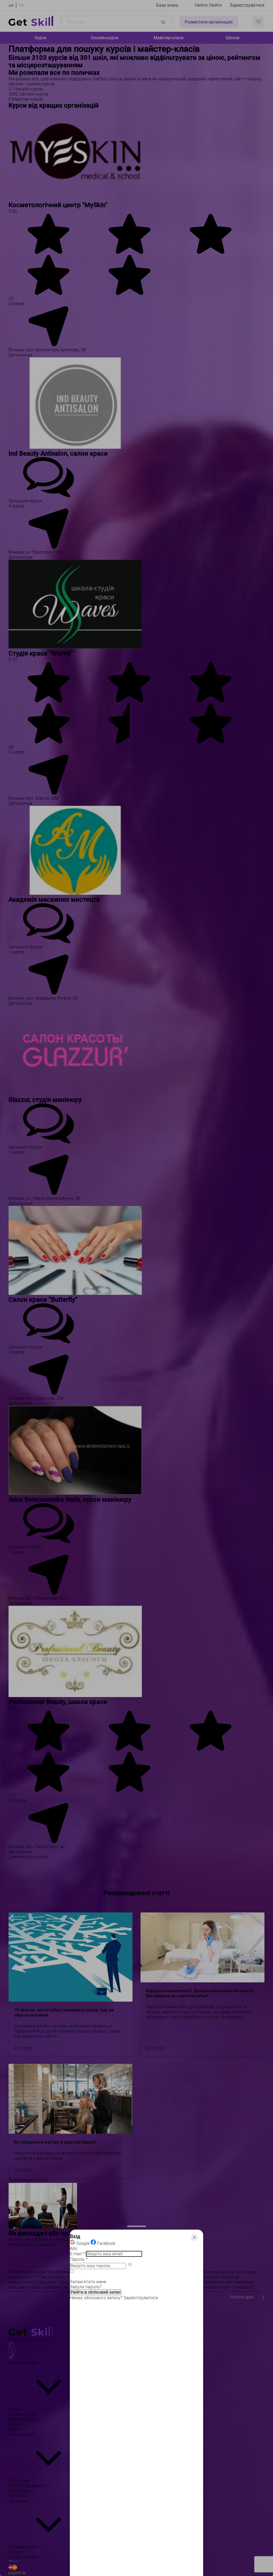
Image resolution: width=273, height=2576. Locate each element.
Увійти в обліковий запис (96, 2292)
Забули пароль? (86, 2287)
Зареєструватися (141, 2298)
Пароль (79, 2260)
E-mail (77, 2254)
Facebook (106, 2243)
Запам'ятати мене (88, 2282)
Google (83, 2243)
